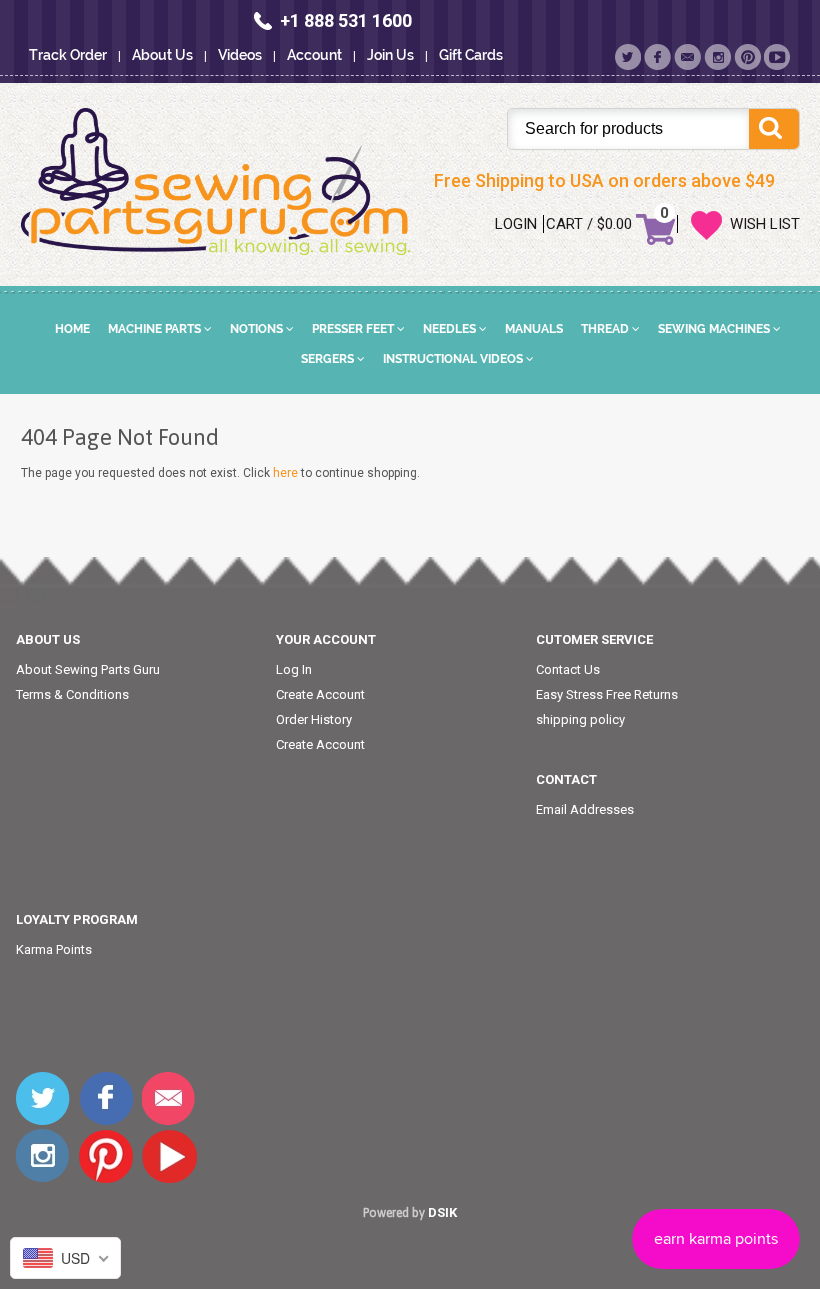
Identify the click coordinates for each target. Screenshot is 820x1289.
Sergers (329, 359)
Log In (294, 669)
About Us (162, 55)
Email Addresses (585, 809)
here (285, 473)
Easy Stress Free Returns (607, 694)
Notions (258, 329)
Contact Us (568, 669)
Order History (314, 719)
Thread (606, 329)
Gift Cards (471, 55)
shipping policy (580, 719)
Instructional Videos (454, 359)
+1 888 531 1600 (346, 20)
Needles (451, 329)
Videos (240, 55)
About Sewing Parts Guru (88, 669)
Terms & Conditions (72, 694)
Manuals (534, 329)
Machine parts (156, 329)
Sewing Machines (715, 329)
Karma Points (54, 949)
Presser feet (354, 329)
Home (72, 329)
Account (314, 55)
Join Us (390, 55)
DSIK (442, 1212)
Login (516, 224)
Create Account (320, 694)
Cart (564, 224)
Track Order (68, 55)
